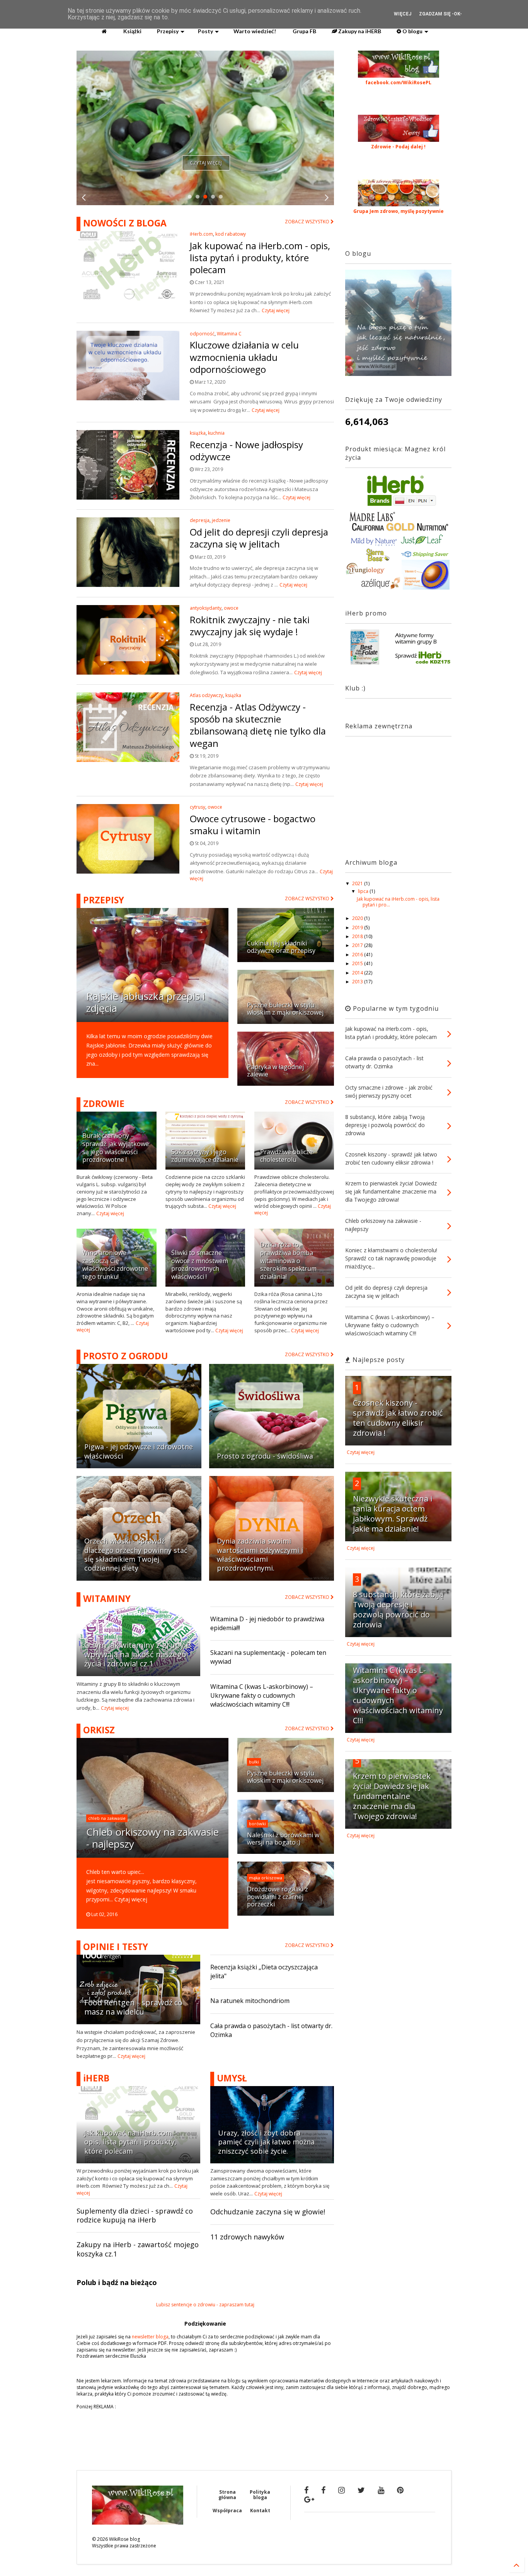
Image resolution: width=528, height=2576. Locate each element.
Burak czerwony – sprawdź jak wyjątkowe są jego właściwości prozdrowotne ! (116, 1148)
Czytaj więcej (206, 163)
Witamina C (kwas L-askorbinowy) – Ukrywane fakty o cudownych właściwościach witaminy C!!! (262, 1695)
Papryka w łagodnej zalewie (275, 1070)
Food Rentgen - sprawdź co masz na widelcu (133, 2007)
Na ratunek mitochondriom (250, 2001)
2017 (358, 945)
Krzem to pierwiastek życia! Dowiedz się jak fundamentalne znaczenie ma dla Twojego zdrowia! (392, 1796)
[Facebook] (306, 2490)
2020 (358, 918)
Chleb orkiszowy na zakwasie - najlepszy (152, 1838)
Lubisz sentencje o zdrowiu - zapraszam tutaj (205, 2305)
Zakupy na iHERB (359, 31)
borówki (257, 1824)
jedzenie (221, 520)
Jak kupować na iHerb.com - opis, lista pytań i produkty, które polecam (260, 258)
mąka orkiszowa (266, 1878)
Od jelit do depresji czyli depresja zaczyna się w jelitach (259, 538)
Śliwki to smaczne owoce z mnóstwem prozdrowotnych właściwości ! (200, 1265)
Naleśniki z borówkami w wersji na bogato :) (283, 1839)
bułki (254, 1762)
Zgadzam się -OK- (440, 14)
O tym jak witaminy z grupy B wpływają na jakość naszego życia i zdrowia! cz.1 (138, 1654)
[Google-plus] (309, 2499)
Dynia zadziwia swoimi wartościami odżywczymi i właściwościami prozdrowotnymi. (260, 1554)
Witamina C (229, 334)
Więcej (403, 14)
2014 (358, 973)
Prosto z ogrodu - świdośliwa (265, 1456)
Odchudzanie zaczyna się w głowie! (268, 2212)
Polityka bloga (260, 2495)
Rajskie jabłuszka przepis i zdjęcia (146, 1002)
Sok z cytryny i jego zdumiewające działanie (205, 1156)
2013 (358, 982)
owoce (231, 608)
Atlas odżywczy (206, 695)
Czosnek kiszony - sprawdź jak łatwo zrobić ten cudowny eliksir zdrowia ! (398, 1418)
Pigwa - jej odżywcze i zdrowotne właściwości (139, 1451)
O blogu (412, 31)
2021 (358, 883)
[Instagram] (341, 2490)
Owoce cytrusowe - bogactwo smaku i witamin (253, 825)
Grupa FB (304, 31)
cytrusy (198, 807)
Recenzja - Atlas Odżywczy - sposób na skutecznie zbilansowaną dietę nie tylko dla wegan (258, 725)
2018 (358, 936)
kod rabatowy (231, 234)
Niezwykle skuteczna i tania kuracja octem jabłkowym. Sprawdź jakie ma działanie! (393, 1514)
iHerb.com (201, 234)
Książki (132, 31)
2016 (358, 955)
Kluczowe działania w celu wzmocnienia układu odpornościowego (244, 357)
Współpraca (227, 2511)
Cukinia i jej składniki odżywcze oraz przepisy (281, 947)
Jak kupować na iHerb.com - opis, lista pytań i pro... (398, 902)
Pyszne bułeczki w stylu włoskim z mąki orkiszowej (285, 1009)
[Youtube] (381, 2490)
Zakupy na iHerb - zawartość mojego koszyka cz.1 (138, 2249)
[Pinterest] (400, 2490)
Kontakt (260, 2511)
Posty (205, 31)
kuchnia (216, 433)
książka (198, 433)
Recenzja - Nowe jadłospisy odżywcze (246, 451)
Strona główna (227, 2495)
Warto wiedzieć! (254, 31)
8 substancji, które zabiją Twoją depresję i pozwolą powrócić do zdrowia (398, 1609)
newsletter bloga (150, 2337)
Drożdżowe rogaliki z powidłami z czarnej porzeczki (278, 1897)
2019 (358, 928)
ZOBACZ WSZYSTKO (308, 222)
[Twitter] (361, 2490)
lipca (364, 891)
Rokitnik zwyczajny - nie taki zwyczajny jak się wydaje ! (250, 626)
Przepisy (168, 31)
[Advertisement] (393, 791)
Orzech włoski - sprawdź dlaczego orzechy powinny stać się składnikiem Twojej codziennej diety (136, 1554)
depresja (200, 520)
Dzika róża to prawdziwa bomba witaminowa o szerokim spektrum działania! (288, 1261)
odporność (202, 334)
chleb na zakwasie (107, 1818)
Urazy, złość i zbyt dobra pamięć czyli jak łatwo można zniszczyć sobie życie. (266, 2142)
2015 (358, 963)
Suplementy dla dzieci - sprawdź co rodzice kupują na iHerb (135, 2215)
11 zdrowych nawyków (247, 2237)
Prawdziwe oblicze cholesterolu (286, 1156)
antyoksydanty (206, 608)
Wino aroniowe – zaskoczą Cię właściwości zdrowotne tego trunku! (115, 1265)
